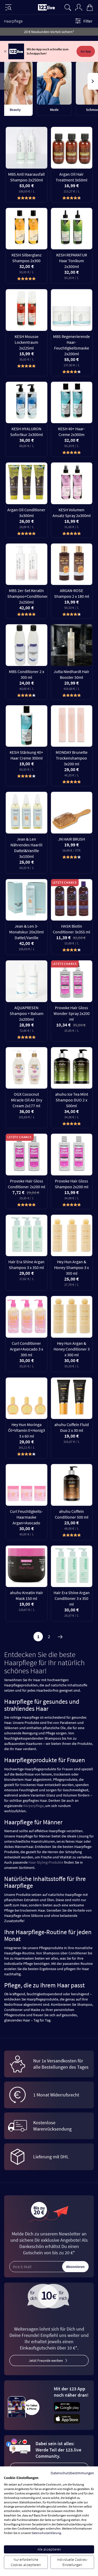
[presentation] (5, 81)
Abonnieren (75, 2267)
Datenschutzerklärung (46, 2533)
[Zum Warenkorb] (90, 7)
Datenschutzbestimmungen (72, 2473)
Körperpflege (33, 1806)
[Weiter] (60, 1637)
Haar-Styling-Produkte (46, 1862)
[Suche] (68, 7)
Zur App (86, 51)
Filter (88, 21)
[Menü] (8, 7)
